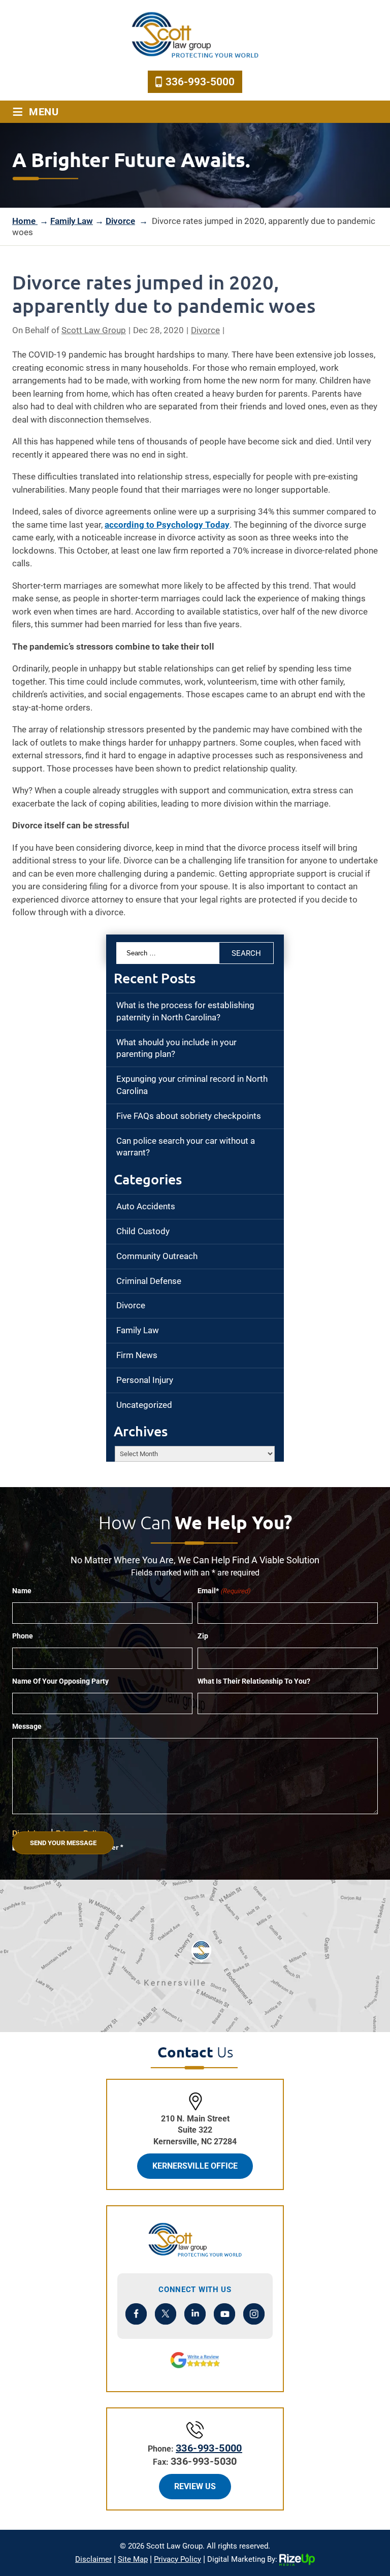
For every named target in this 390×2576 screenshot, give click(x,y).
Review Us (195, 2486)
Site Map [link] (133, 2559)
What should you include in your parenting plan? (176, 1048)
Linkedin (195, 2314)
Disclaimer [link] (93, 2559)
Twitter (166, 2314)
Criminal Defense (149, 1281)
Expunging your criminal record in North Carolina (192, 1085)
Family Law (138, 1330)
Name (22, 1591)
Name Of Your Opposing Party (60, 1681)
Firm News (137, 1355)
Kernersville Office (195, 2166)
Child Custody (143, 1231)
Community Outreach (157, 1256)
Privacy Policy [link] (177, 2559)
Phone (23, 1636)
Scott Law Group (94, 330)
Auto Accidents (146, 1206)
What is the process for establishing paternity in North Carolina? (185, 1011)
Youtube (225, 2314)
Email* (224, 1591)
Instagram (254, 2314)
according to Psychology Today (167, 525)
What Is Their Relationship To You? (254, 1681)
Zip (203, 1636)
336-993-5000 (200, 82)
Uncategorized (144, 1405)
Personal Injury (145, 1380)
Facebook (136, 2314)
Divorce (205, 330)
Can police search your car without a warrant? (186, 1147)
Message (27, 1726)
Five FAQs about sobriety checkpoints (189, 1116)
